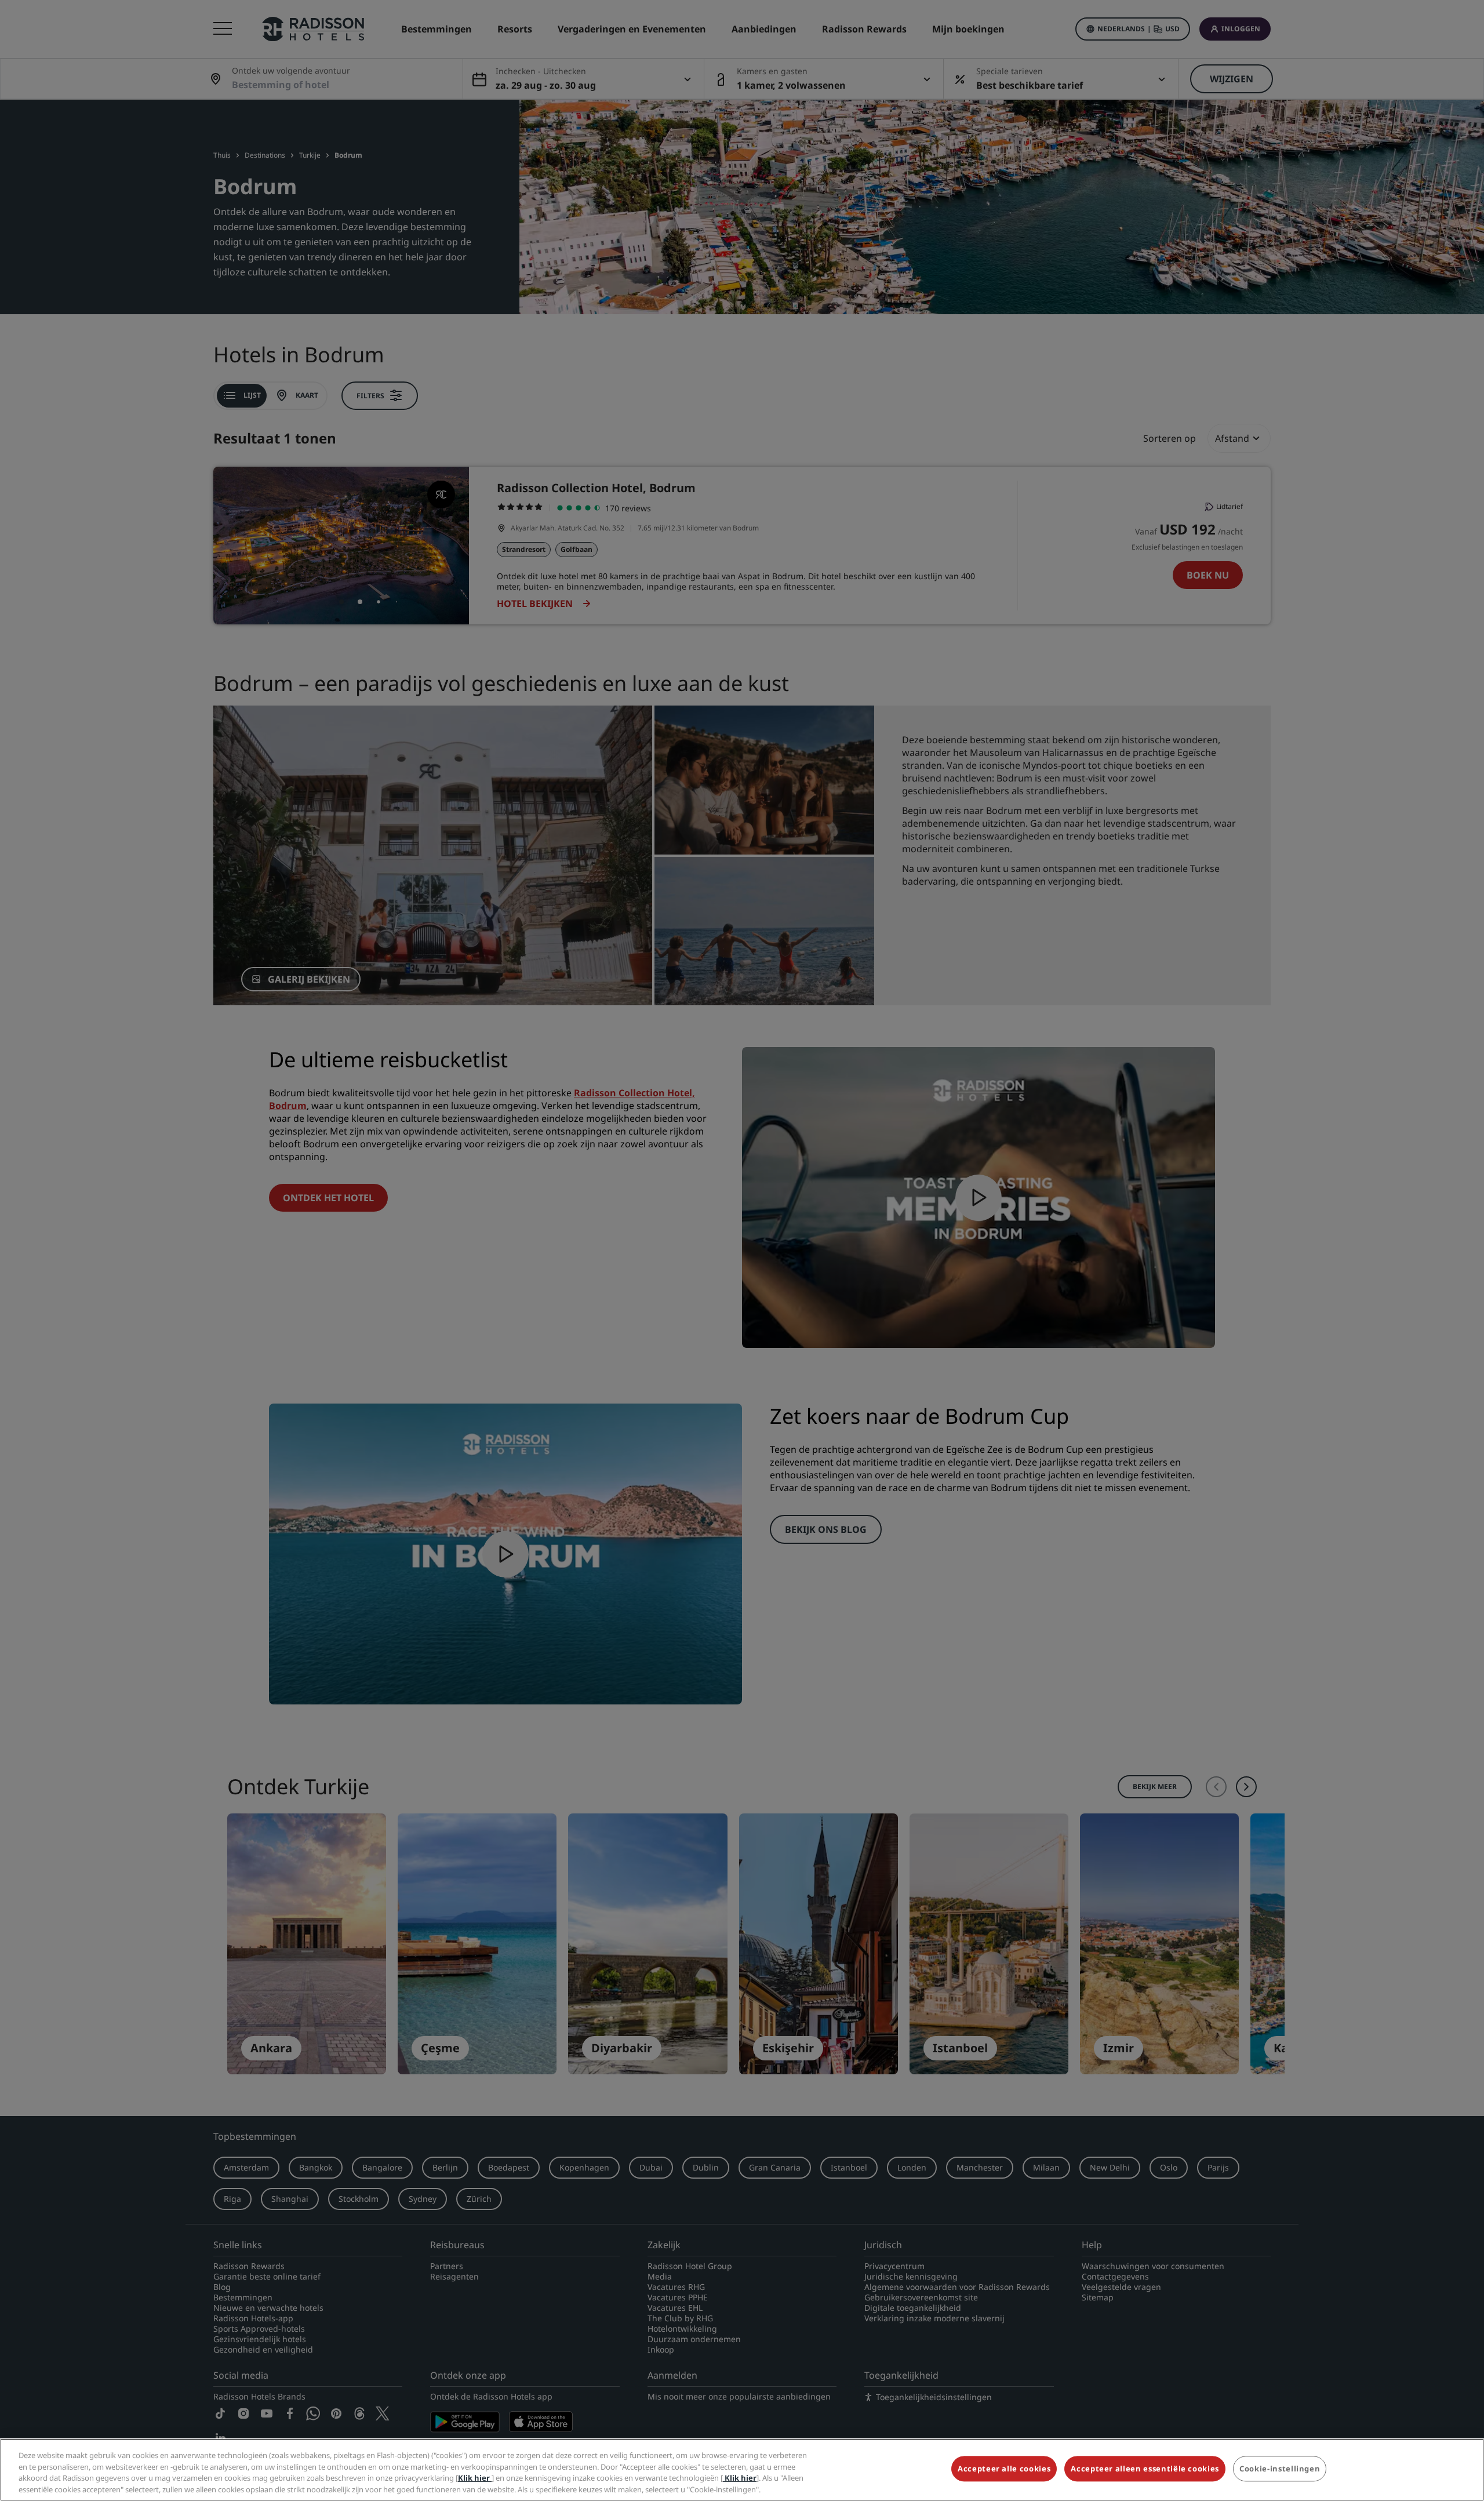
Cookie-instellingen (1280, 2469)
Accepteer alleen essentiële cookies (1145, 2469)
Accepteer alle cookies (1004, 2469)
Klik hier (475, 2478)
